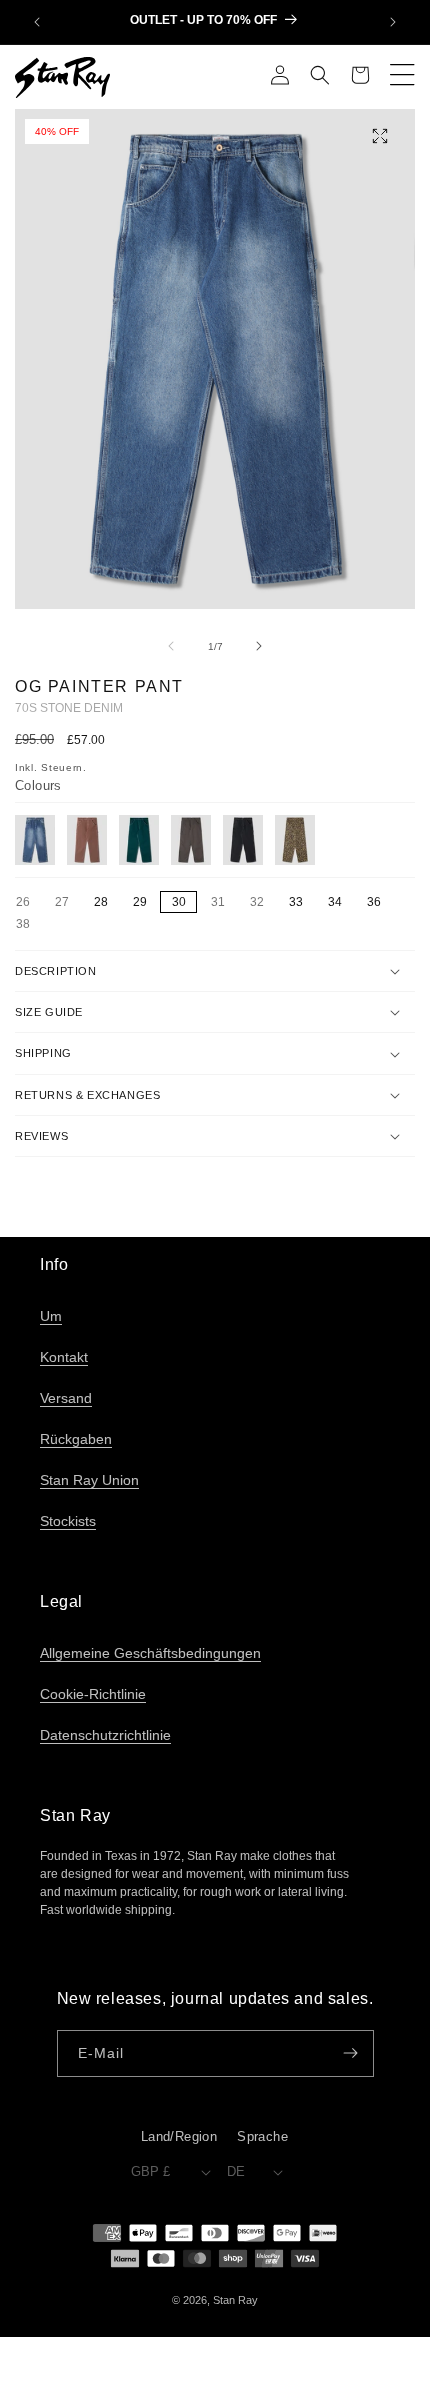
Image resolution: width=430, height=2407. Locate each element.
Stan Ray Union (89, 1480)
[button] (320, 77)
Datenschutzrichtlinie (105, 1735)
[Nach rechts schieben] (259, 646)
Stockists (68, 1521)
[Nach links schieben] (171, 646)
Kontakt (64, 1357)
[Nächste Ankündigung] (393, 22)
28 (101, 902)
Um (51, 1316)
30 (179, 902)
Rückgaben (76, 1439)
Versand (66, 1398)
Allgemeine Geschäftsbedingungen (150, 1653)
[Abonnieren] (351, 2053)
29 (140, 902)
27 (67, 903)
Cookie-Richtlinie (93, 1694)
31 (223, 903)
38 (28, 925)
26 (28, 903)
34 (335, 902)
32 (262, 903)
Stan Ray (235, 2300)
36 (374, 902)
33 (296, 902)
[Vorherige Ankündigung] (37, 22)
